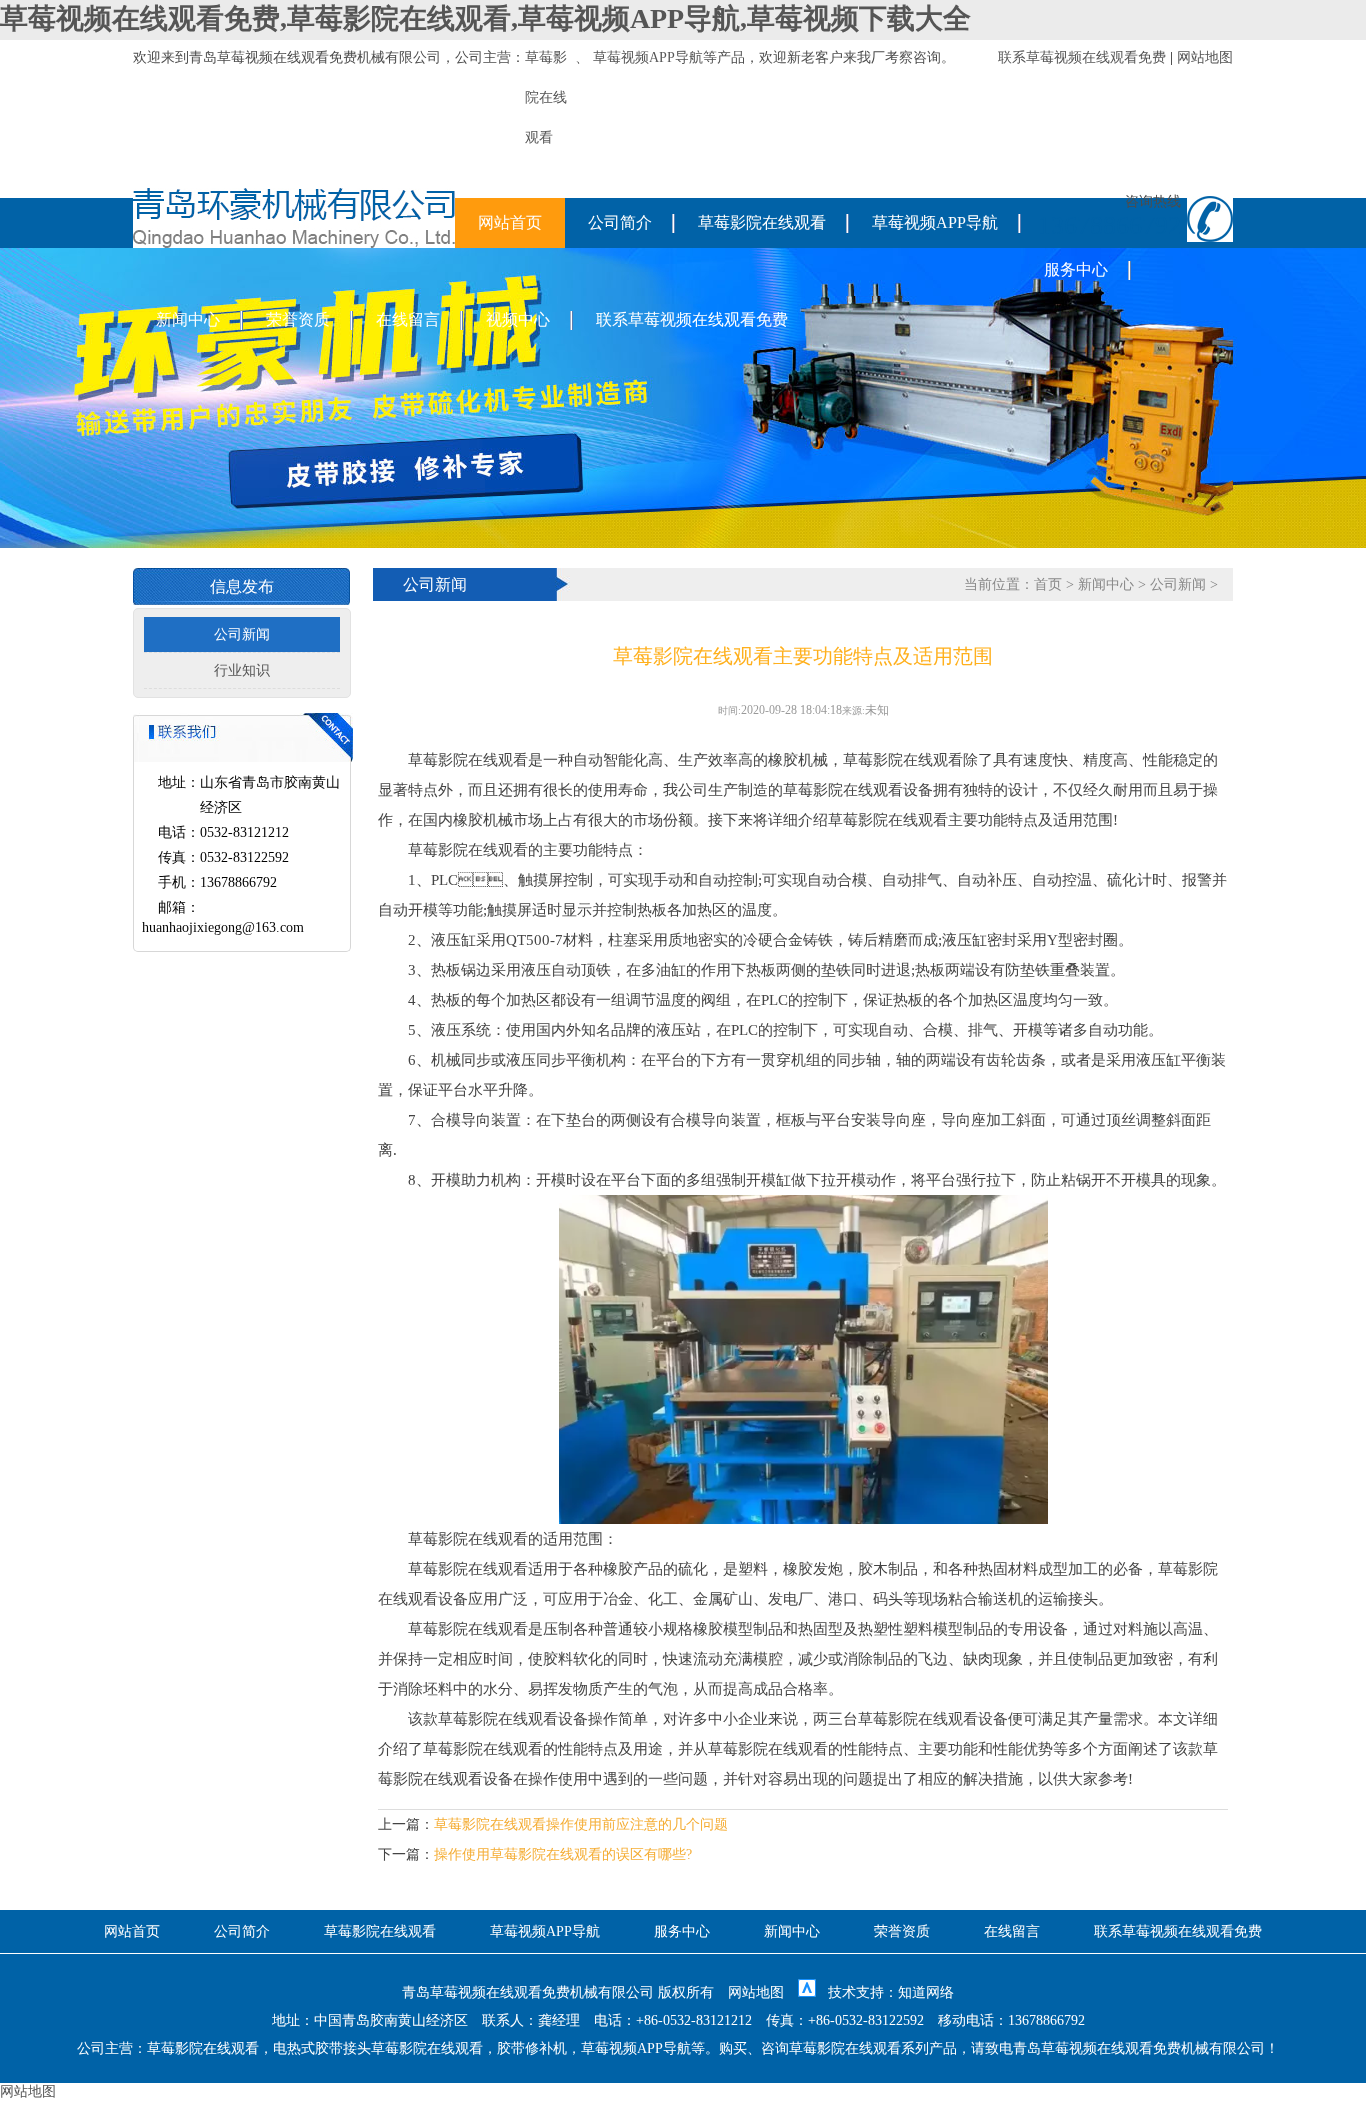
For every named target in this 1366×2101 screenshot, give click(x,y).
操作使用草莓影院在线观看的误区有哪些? (563, 1854)
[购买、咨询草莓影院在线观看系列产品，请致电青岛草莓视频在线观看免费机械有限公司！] (294, 243)
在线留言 (408, 319)
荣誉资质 (298, 319)
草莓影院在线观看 (762, 222)
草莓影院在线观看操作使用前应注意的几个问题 (581, 1824)
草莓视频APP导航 (648, 57)
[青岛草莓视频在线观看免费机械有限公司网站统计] (807, 1992)
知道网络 (926, 1992)
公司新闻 (242, 634)
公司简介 (620, 222)
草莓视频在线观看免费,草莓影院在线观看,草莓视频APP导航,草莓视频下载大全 (485, 18)
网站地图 (1205, 57)
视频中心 (518, 319)
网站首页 (510, 222)
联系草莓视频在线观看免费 (1082, 57)
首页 (1048, 584)
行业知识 (242, 670)
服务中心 (1076, 269)
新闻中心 (188, 319)
